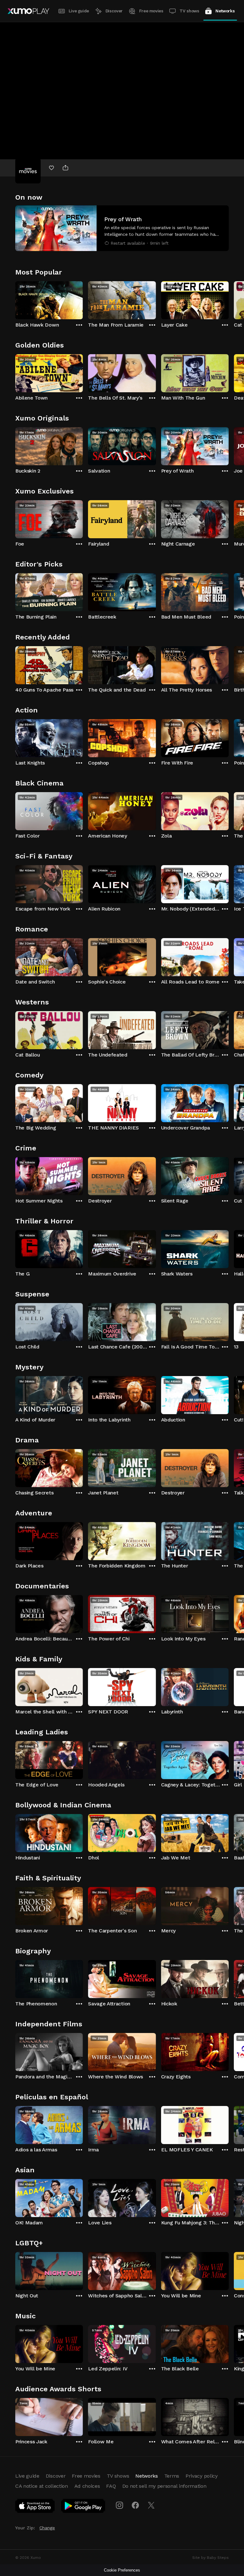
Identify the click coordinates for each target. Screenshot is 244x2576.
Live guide (79, 11)
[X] (151, 2505)
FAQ (111, 2486)
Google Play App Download (83, 2507)
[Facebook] (135, 2505)
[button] (122, 228)
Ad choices (87, 2486)
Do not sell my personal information (164, 2486)
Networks (225, 11)
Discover (114, 11)
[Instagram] (119, 2505)
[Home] (28, 11)
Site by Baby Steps (210, 2558)
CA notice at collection (42, 2486)
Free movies (151, 11)
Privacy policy (202, 2476)
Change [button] (47, 2528)
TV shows (189, 11)
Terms (172, 2476)
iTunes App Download (35, 2507)
